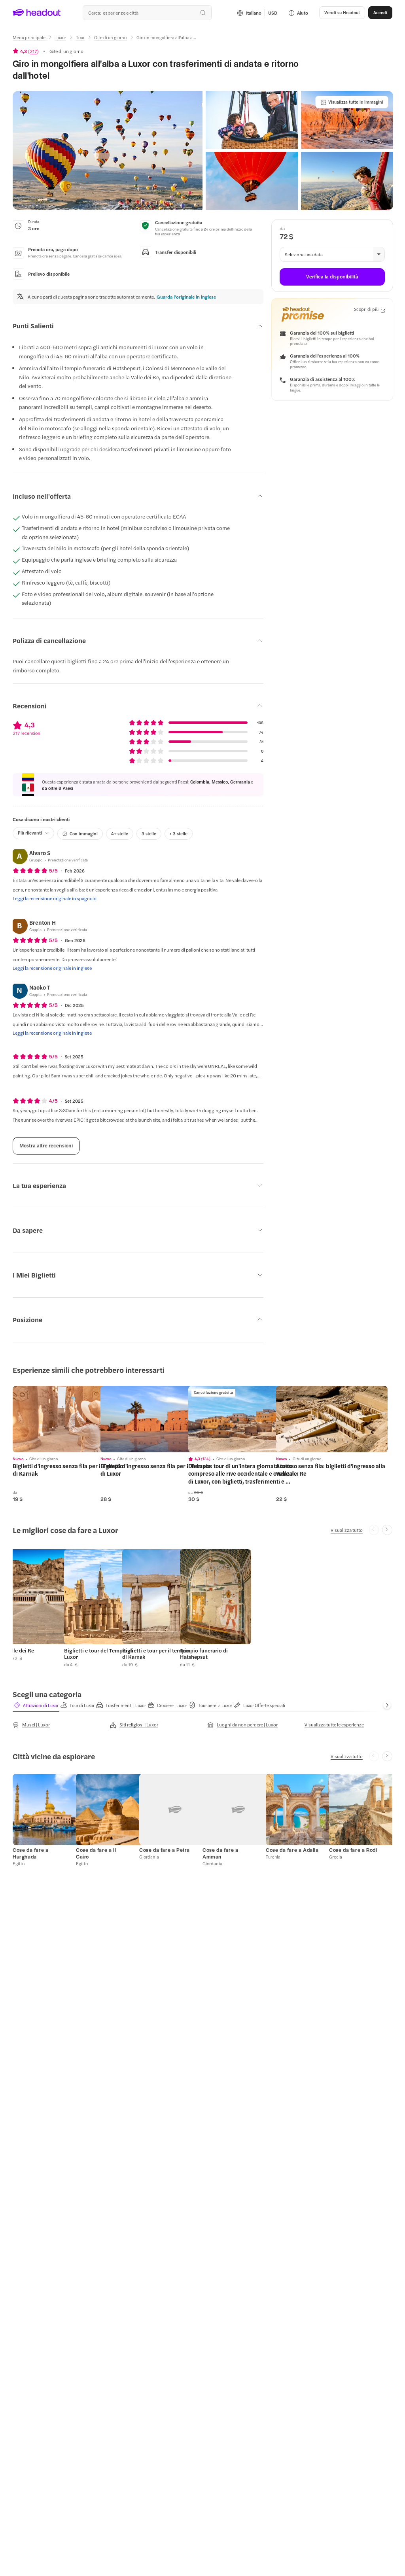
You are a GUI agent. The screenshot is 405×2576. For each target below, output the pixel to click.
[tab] (36, 1705)
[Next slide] (387, 1530)
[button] (108, 150)
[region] (68, 1419)
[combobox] (147, 13)
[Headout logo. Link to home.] (37, 13)
